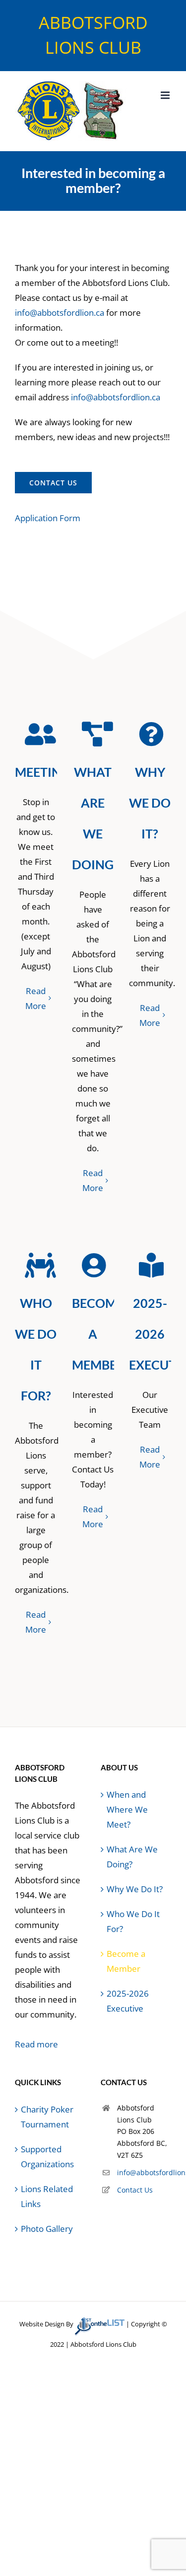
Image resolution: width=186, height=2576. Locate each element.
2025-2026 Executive (128, 2001)
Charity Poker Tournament (47, 2117)
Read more (36, 2044)
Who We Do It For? (133, 1921)
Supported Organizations (47, 2157)
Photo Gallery (47, 2229)
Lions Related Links (47, 2196)
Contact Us (135, 2190)
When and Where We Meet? (127, 1809)
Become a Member (126, 1961)
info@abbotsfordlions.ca (144, 2172)
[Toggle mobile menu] (166, 95)
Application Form (48, 518)
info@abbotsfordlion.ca (60, 313)
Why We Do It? (135, 1889)
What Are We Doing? (132, 1857)
